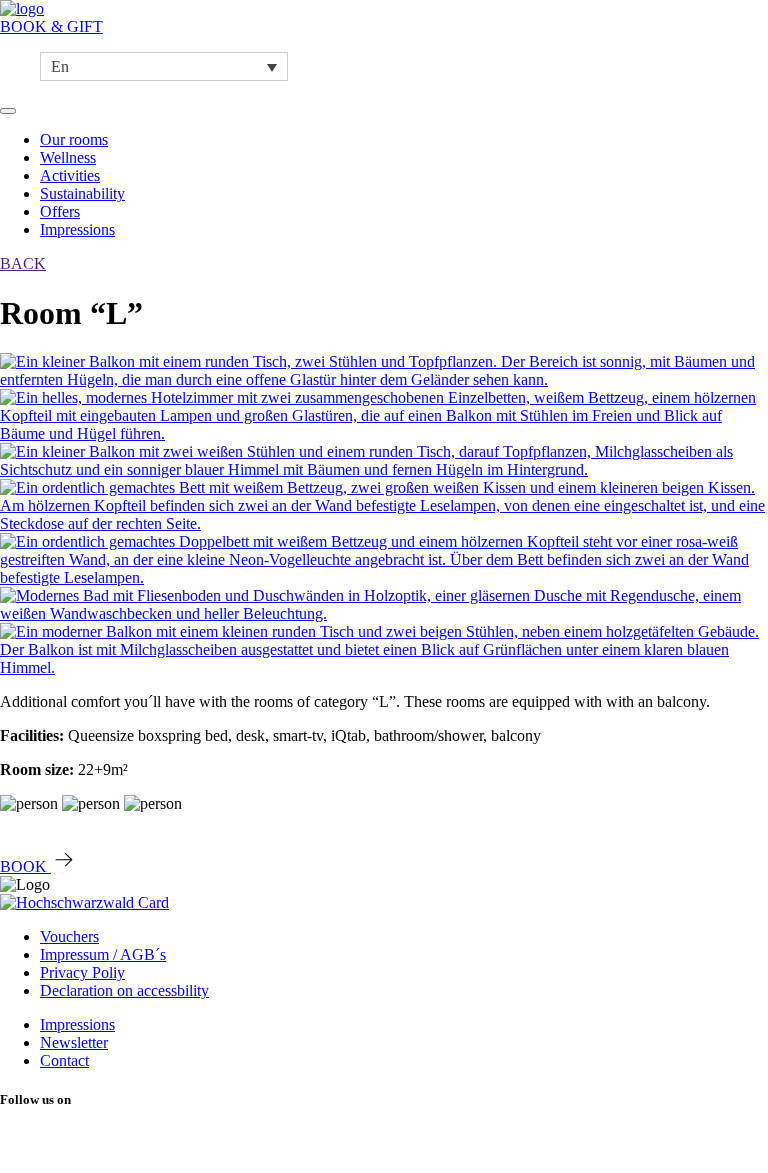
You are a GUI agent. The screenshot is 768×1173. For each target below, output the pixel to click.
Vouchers (69, 936)
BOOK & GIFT (51, 26)
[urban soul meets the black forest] (22, 8)
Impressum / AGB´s (103, 954)
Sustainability (82, 193)
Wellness (68, 157)
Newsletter (74, 1042)
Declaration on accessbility (124, 990)
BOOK (25, 866)
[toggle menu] (8, 111)
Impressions (77, 229)
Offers (60, 211)
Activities (70, 175)
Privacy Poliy (82, 972)
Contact (64, 1060)
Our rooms (74, 139)
